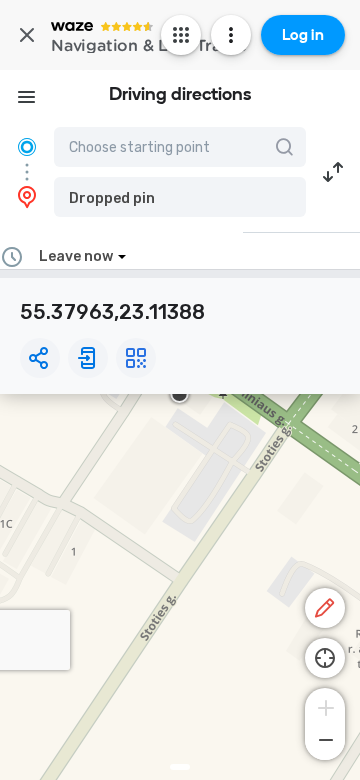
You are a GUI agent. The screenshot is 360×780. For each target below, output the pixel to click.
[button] (180, 197)
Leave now (76, 256)
